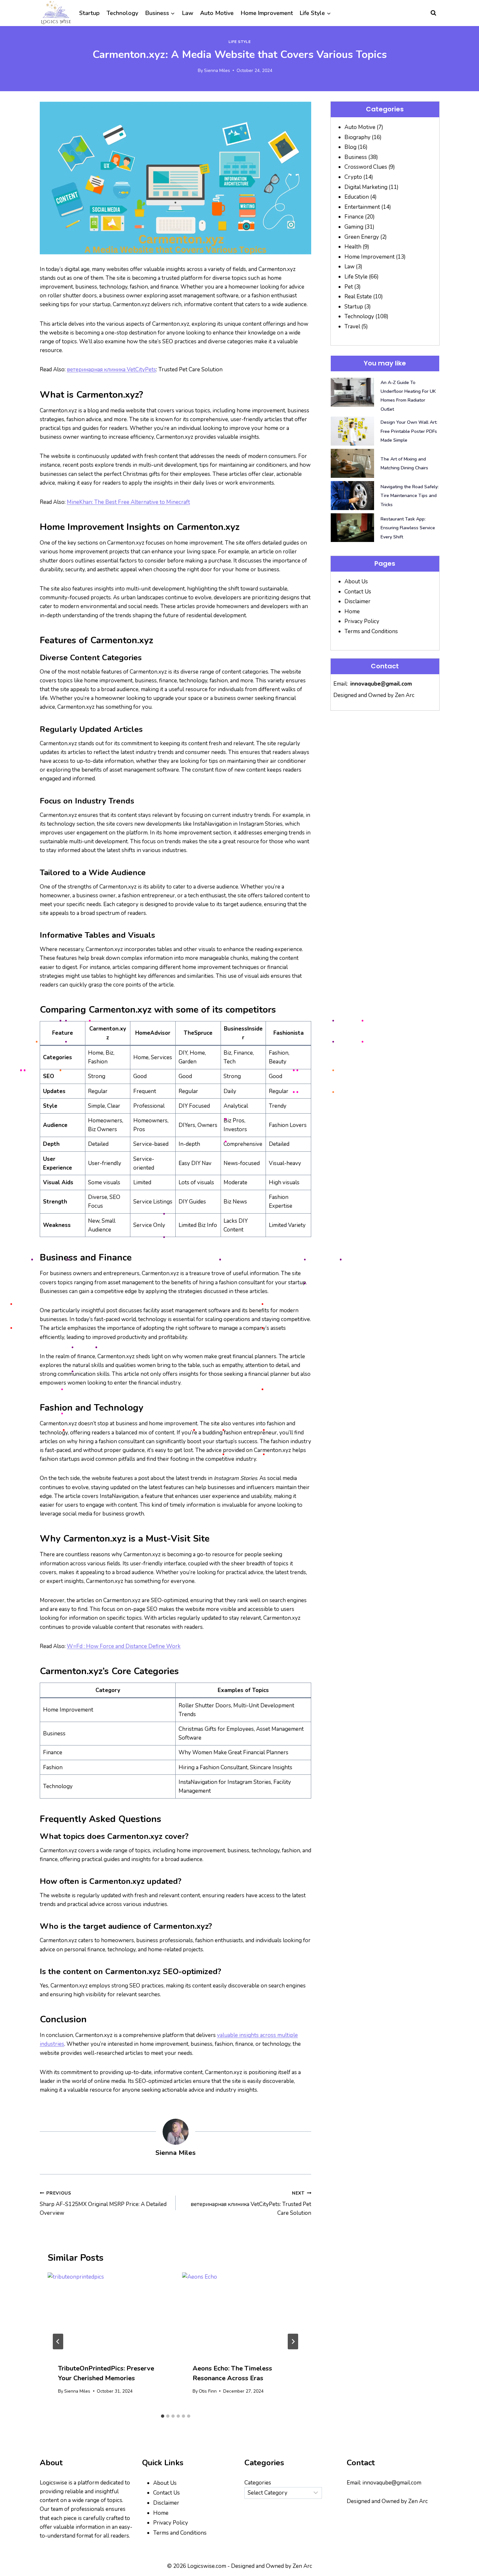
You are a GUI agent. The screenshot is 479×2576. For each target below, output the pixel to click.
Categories (258, 2483)
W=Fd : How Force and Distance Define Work (124, 1646)
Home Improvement (267, 13)
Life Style (240, 42)
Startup (89, 13)
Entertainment (362, 207)
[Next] (293, 2341)
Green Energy (362, 237)
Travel (352, 327)
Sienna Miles (217, 71)
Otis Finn (208, 2391)
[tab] (163, 2416)
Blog (350, 147)
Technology (122, 13)
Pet (349, 287)
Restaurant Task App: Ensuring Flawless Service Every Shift (408, 528)
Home (352, 612)
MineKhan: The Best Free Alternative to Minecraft (128, 502)
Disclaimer (357, 601)
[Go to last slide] (58, 2341)
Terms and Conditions (371, 631)
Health (353, 247)
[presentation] (108, 2313)
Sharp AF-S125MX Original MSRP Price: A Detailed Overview (103, 2204)
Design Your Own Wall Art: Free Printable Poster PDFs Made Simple (409, 431)
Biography (357, 137)
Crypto (353, 177)
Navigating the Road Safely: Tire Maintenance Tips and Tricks (410, 496)
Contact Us (358, 592)
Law (188, 13)
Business (356, 157)
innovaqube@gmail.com (381, 684)
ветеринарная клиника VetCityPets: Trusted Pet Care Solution (251, 2204)
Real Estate (358, 297)
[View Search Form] (433, 13)
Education (357, 197)
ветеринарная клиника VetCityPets (111, 370)
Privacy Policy (362, 621)
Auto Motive (217, 13)
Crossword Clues (366, 167)
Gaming (354, 227)
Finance (354, 217)
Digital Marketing (366, 187)
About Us (356, 582)
